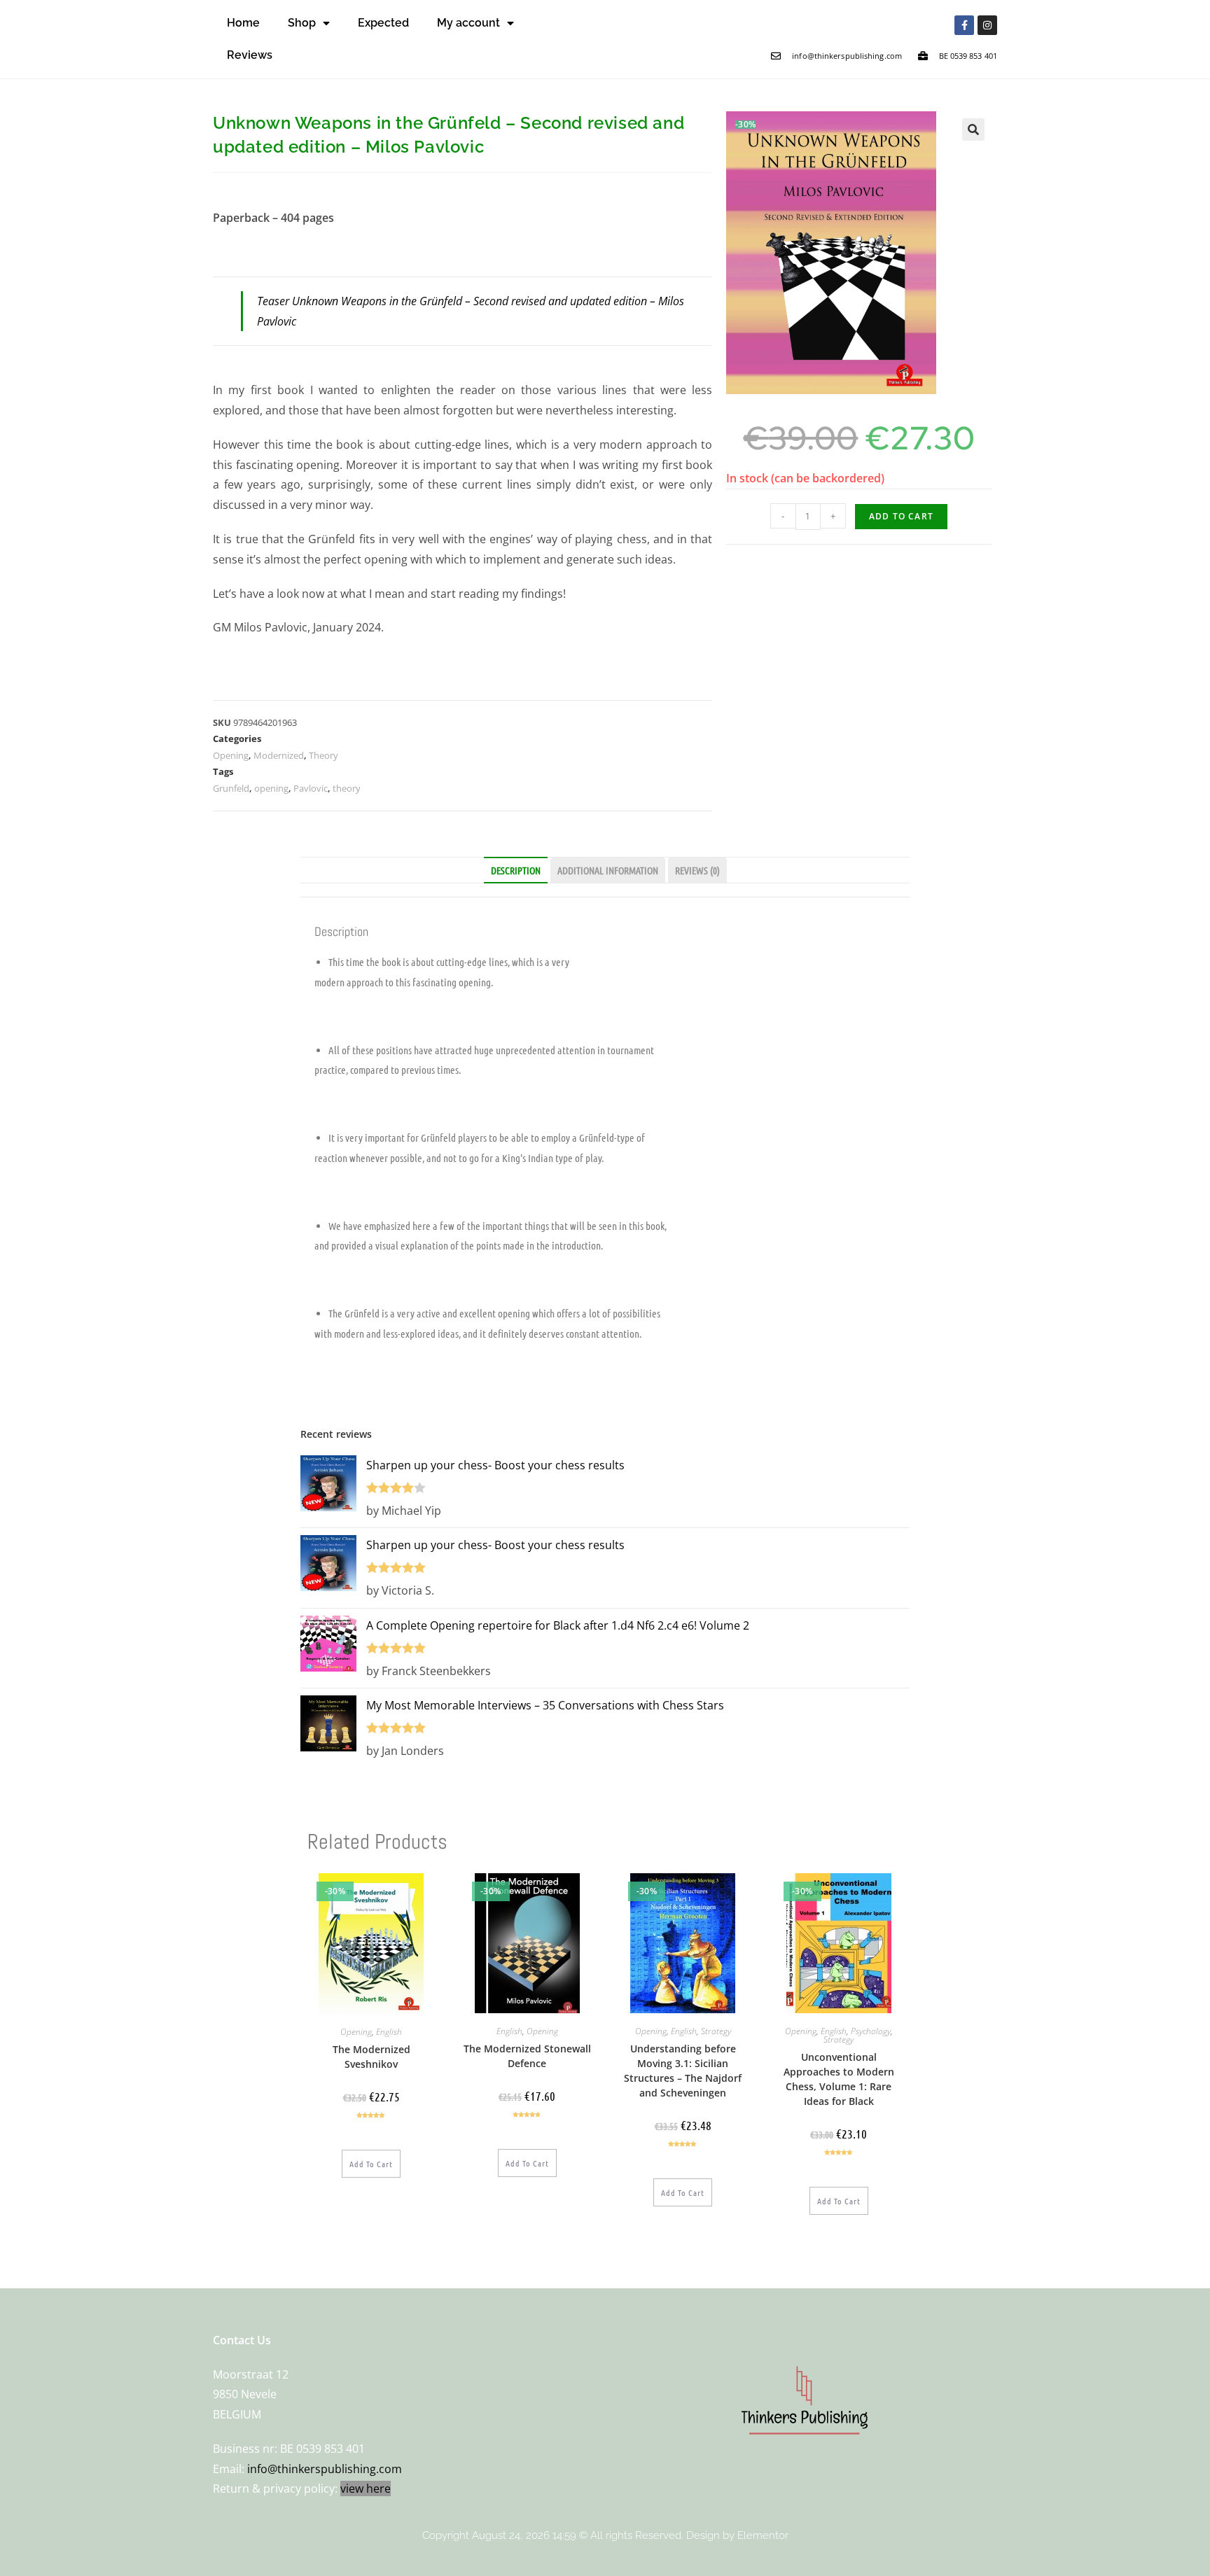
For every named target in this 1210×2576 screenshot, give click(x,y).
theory (347, 788)
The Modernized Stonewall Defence (527, 2056)
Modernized (279, 755)
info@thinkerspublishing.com (325, 2469)
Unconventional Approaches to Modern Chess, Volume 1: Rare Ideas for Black (839, 2079)
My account (468, 23)
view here (366, 2488)
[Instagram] (987, 25)
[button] (973, 129)
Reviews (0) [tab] (697, 870)
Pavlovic (311, 788)
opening (271, 788)
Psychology (871, 2031)
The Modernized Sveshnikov (371, 2057)
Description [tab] (516, 870)
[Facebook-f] (964, 25)
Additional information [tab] (608, 870)
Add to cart (901, 516)
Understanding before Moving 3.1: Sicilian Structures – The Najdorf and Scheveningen (683, 2071)
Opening (231, 755)
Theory (324, 755)
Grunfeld (231, 788)
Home (243, 23)
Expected (383, 23)
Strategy (716, 2031)
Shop (302, 23)
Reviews (250, 55)
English (389, 2032)
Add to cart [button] (371, 2164)
